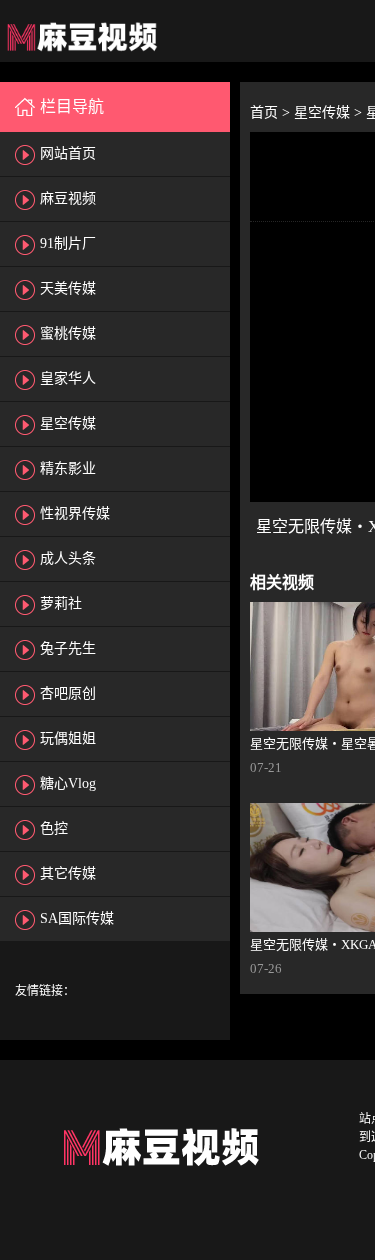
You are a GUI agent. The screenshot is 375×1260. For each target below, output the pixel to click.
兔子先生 (68, 648)
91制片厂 (68, 243)
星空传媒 (68, 423)
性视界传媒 (75, 513)
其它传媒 (68, 873)
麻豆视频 (68, 198)
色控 (54, 828)
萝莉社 (61, 603)
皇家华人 (68, 378)
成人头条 (68, 558)
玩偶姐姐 (68, 738)
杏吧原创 (68, 693)
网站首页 (68, 153)
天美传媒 (68, 288)
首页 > (272, 112)
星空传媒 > (330, 112)
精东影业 (68, 468)
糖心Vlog (68, 783)
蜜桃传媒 (68, 333)
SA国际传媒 (77, 918)
